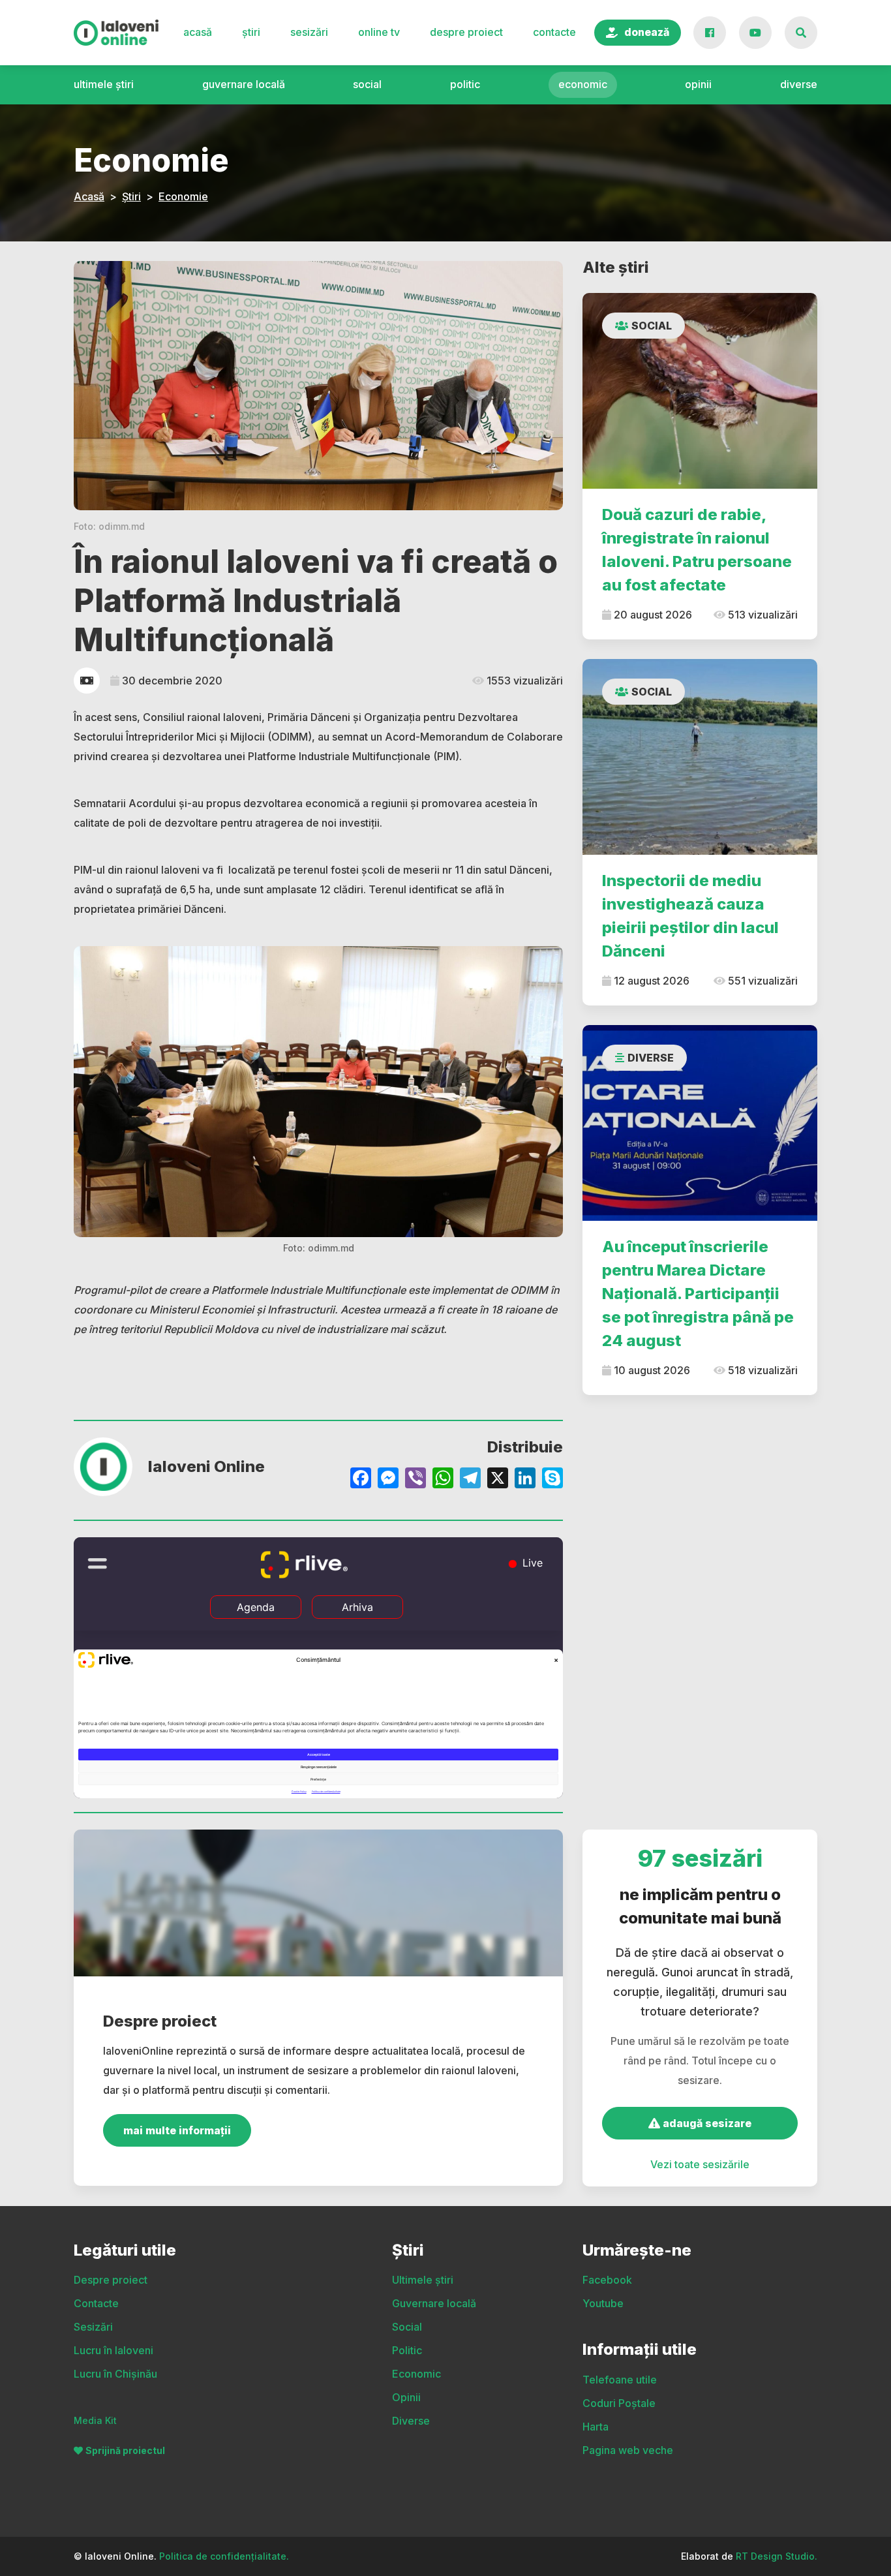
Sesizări (309, 32)
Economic (583, 84)
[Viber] (415, 1480)
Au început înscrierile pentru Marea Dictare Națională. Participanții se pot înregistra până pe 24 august (698, 1294)
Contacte (554, 32)
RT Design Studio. (777, 2556)
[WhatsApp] (443, 1480)
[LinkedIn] (525, 1480)
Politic (465, 84)
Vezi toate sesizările (700, 2164)
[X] (498, 1480)
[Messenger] (388, 1480)
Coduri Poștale (619, 2403)
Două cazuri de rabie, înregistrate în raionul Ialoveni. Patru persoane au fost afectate (697, 550)
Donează (647, 32)
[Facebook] (361, 1480)
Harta (596, 2427)
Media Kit (95, 2420)
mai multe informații (177, 2130)
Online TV (379, 32)
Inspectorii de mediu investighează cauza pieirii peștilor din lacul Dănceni (690, 916)
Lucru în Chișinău (115, 2374)
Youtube (603, 2303)
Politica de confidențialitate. (224, 2556)
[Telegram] (470, 1480)
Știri (251, 32)
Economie (183, 196)
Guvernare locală (244, 84)
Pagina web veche (628, 2450)
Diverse (799, 84)
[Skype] (552, 1480)
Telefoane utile (620, 2380)
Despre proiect (466, 32)
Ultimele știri (104, 84)
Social (367, 84)
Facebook (607, 2280)
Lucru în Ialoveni (113, 2350)
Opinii (698, 84)
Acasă (198, 32)
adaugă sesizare (706, 2123)
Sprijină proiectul (125, 2450)
